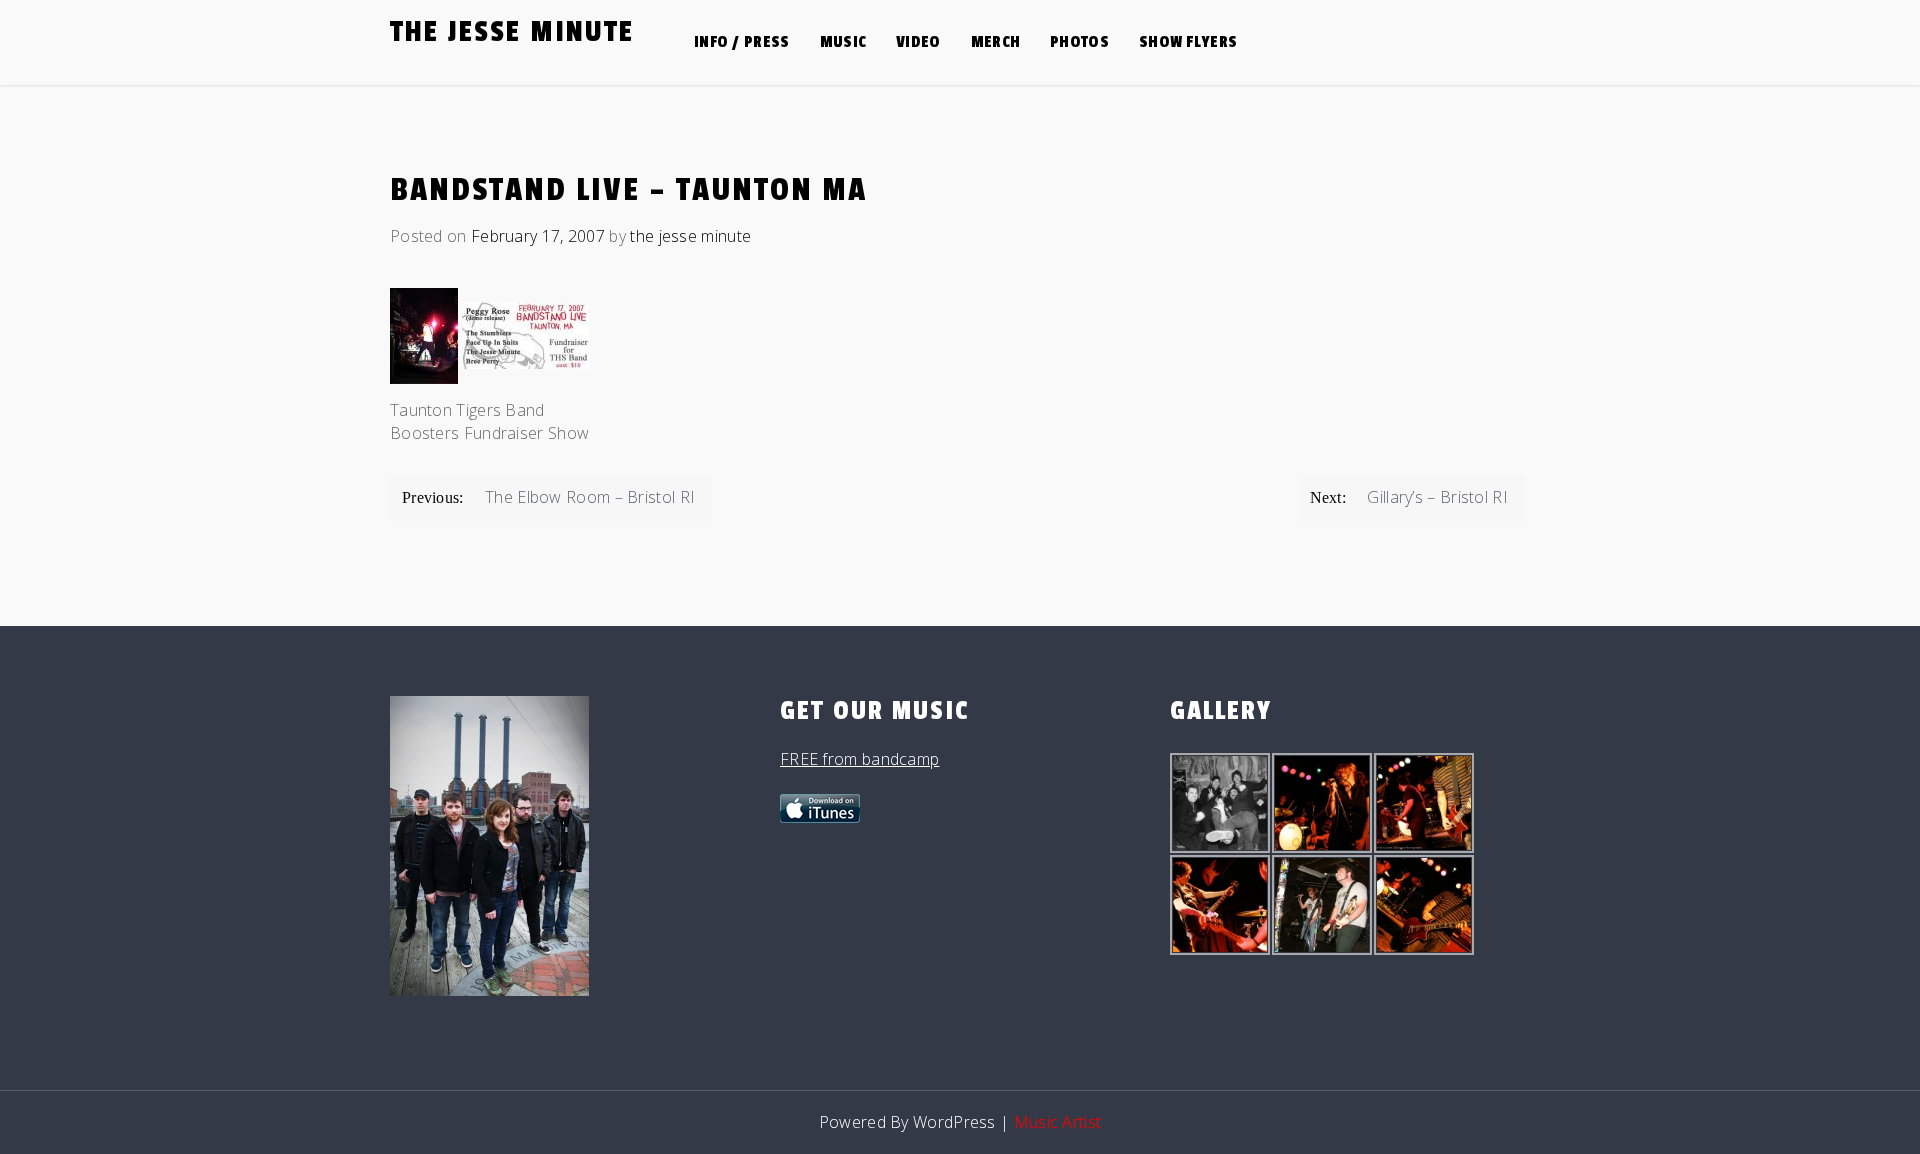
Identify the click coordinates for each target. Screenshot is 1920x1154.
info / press (742, 42)
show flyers (1188, 42)
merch (996, 42)
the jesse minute (512, 32)
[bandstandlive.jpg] (424, 341)
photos (1079, 42)
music (843, 42)
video (918, 42)
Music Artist (1058, 1122)
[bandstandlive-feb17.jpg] (526, 341)
